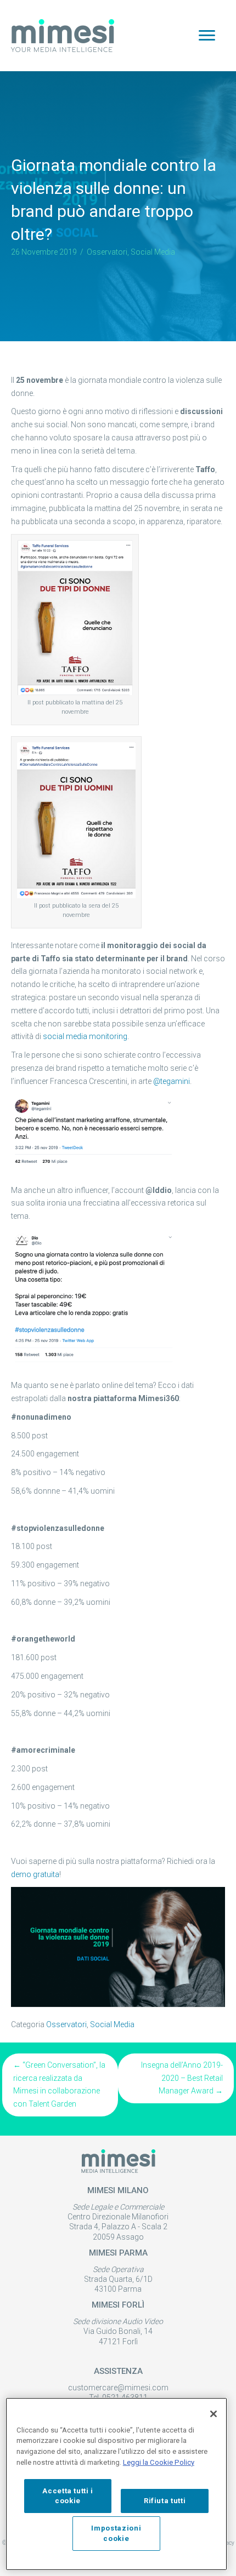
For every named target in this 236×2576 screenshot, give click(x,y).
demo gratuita (35, 1874)
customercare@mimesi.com (118, 2388)
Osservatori (107, 252)
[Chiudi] (213, 2414)
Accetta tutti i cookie (68, 2496)
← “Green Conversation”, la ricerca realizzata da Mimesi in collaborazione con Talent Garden (59, 2084)
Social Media (153, 252)
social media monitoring (85, 1036)
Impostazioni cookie (116, 2533)
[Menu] (207, 36)
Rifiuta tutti (165, 2501)
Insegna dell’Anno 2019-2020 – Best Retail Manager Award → (182, 2078)
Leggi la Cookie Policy (159, 2462)
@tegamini (172, 1081)
